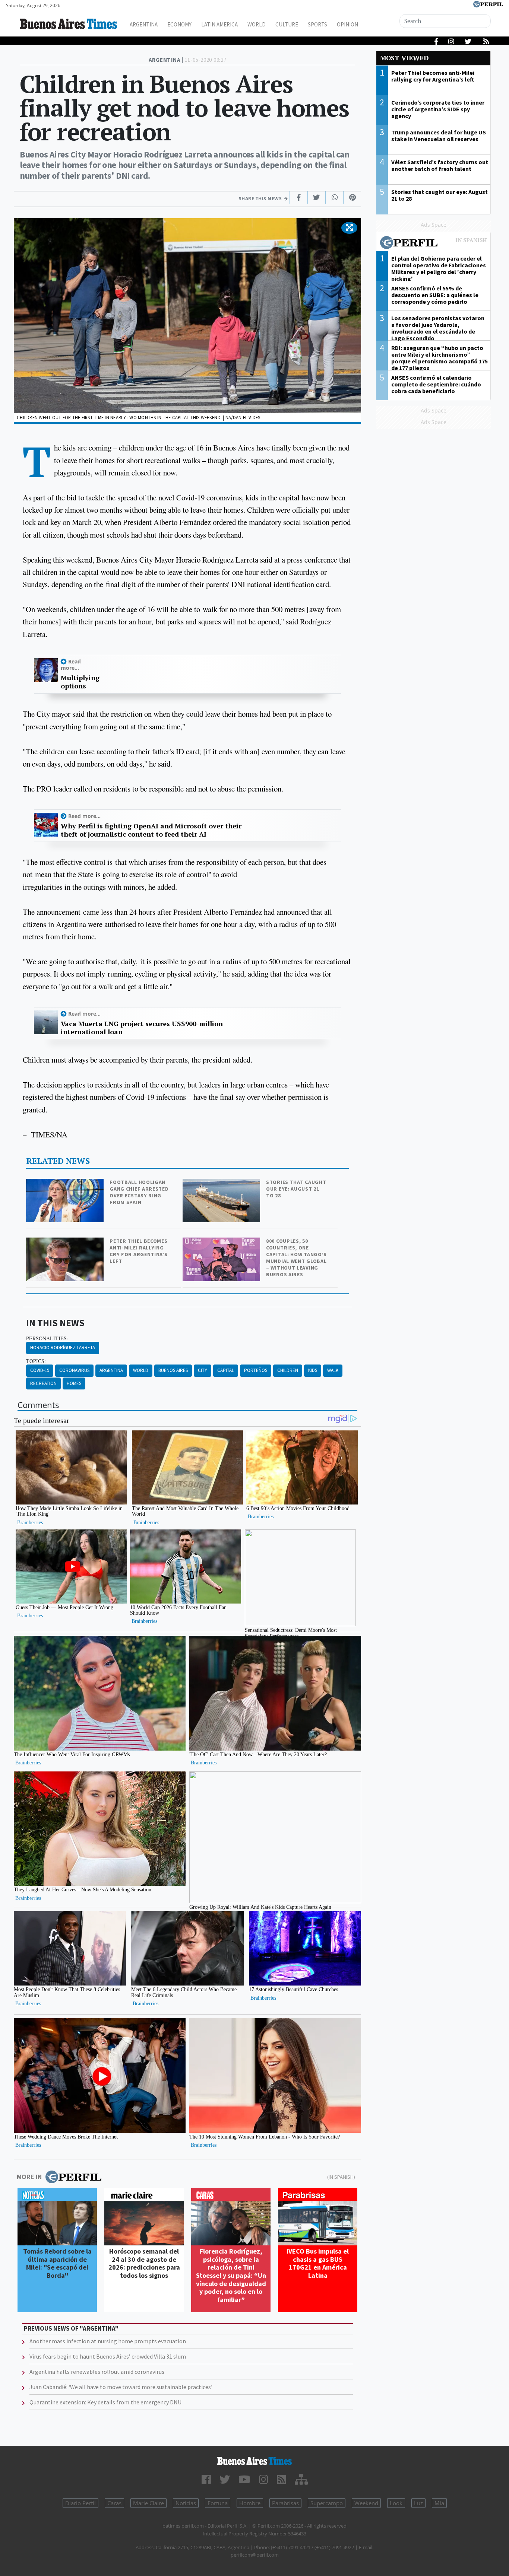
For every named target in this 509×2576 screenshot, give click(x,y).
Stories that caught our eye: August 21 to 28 (296, 1189)
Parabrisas (285, 2503)
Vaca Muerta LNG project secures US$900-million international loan (142, 1028)
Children (288, 1370)
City (203, 1370)
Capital (226, 1370)
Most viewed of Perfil (433, 243)
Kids (313, 1370)
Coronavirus (74, 1370)
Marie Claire (148, 2503)
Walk (333, 1370)
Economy (179, 24)
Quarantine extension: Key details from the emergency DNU (105, 2402)
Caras (114, 2503)
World (257, 24)
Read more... (71, 665)
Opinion (347, 24)
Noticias (186, 2503)
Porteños (256, 1370)
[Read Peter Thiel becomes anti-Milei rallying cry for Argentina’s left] (66, 1243)
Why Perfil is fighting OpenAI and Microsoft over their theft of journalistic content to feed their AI (151, 830)
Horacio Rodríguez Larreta (63, 1348)
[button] (349, 228)
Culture (287, 24)
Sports (317, 24)
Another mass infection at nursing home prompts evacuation (108, 2341)
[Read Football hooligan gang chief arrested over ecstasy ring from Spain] (66, 1184)
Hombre (250, 2503)
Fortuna (218, 2503)
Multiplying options (80, 682)
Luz (418, 2503)
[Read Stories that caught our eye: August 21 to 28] (222, 1184)
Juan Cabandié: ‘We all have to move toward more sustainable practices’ (121, 2387)
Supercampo (327, 2503)
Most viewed (404, 58)
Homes (74, 1383)
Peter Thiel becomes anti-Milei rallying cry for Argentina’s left (138, 1251)
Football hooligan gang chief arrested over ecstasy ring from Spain (139, 1192)
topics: (36, 1361)
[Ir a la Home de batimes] (255, 2461)
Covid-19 (40, 1370)
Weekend (366, 2503)
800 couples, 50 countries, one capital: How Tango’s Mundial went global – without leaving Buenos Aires (296, 1258)
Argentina (144, 24)
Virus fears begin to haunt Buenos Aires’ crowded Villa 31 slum (108, 2356)
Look (396, 2503)
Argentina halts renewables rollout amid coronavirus (97, 2372)
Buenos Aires (173, 1370)
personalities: (47, 1338)
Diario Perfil (80, 2503)
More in (29, 2177)
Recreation (43, 1383)
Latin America (219, 24)
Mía (439, 2503)
